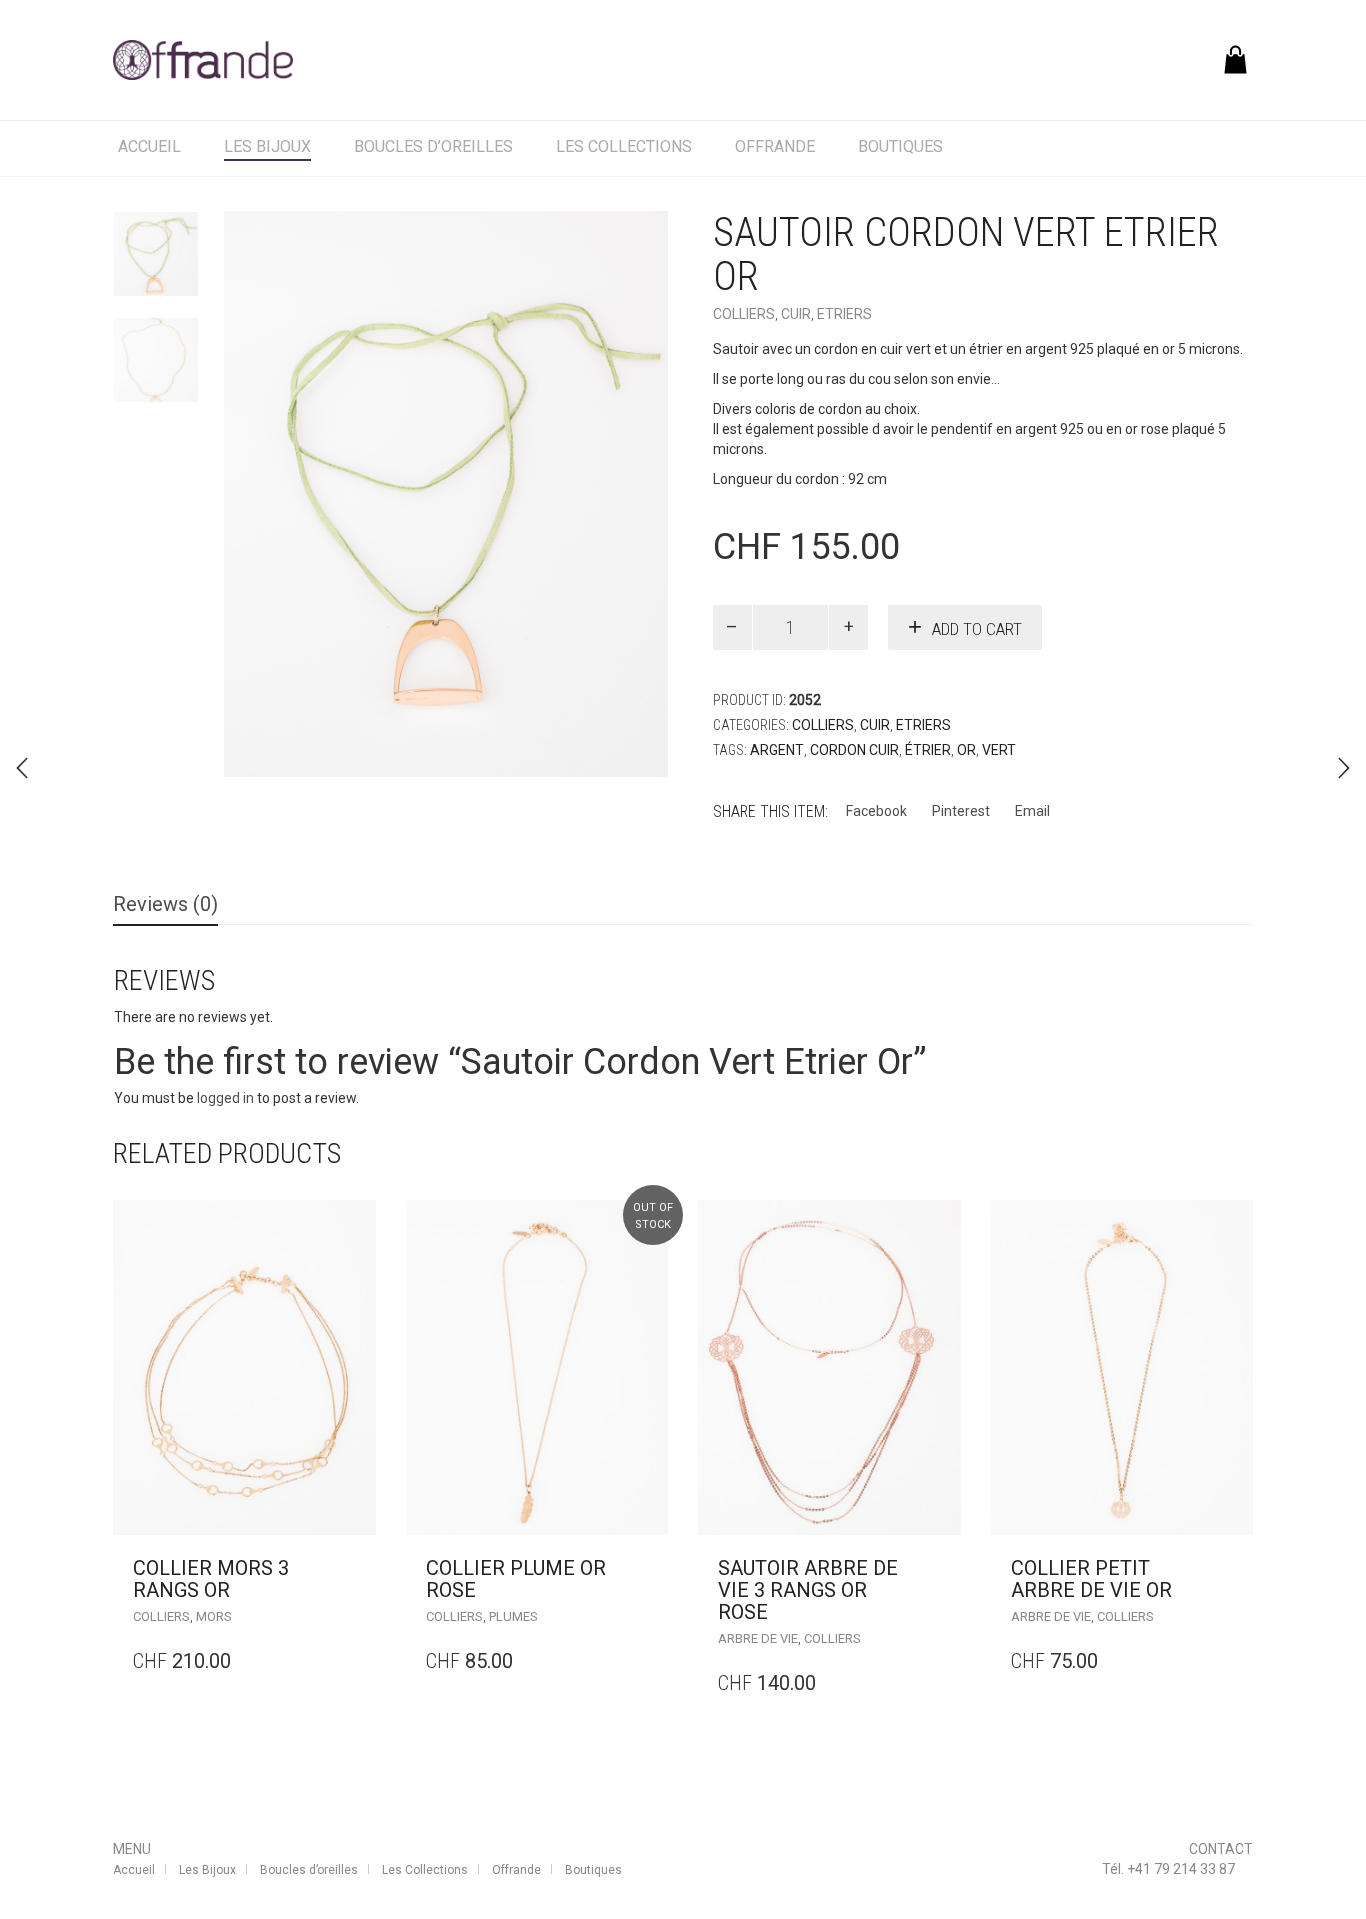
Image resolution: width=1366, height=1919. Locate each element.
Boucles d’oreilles (433, 146)
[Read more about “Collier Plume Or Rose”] (647, 1568)
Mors (214, 1616)
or (966, 750)
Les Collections (624, 146)
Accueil (149, 146)
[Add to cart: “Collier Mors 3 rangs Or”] (355, 1568)
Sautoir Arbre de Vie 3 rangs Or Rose (808, 1590)
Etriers (844, 314)
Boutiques (900, 146)
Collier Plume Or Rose (516, 1579)
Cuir (796, 314)
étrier (928, 750)
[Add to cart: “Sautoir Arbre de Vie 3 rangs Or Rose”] (940, 1568)
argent (777, 750)
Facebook (876, 811)
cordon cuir (854, 750)
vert (999, 750)
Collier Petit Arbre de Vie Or (1091, 1579)
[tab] (165, 905)
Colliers (744, 314)
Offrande (775, 146)
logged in (225, 1098)
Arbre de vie (758, 1638)
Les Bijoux (267, 146)
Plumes (513, 1616)
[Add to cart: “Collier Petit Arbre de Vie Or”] (1232, 1568)
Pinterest (961, 811)
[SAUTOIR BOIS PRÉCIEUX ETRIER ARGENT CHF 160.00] (1344, 768)
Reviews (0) (165, 904)
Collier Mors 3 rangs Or (211, 1579)
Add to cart (977, 629)
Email (1032, 811)
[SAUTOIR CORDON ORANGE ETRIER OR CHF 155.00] (22, 768)
